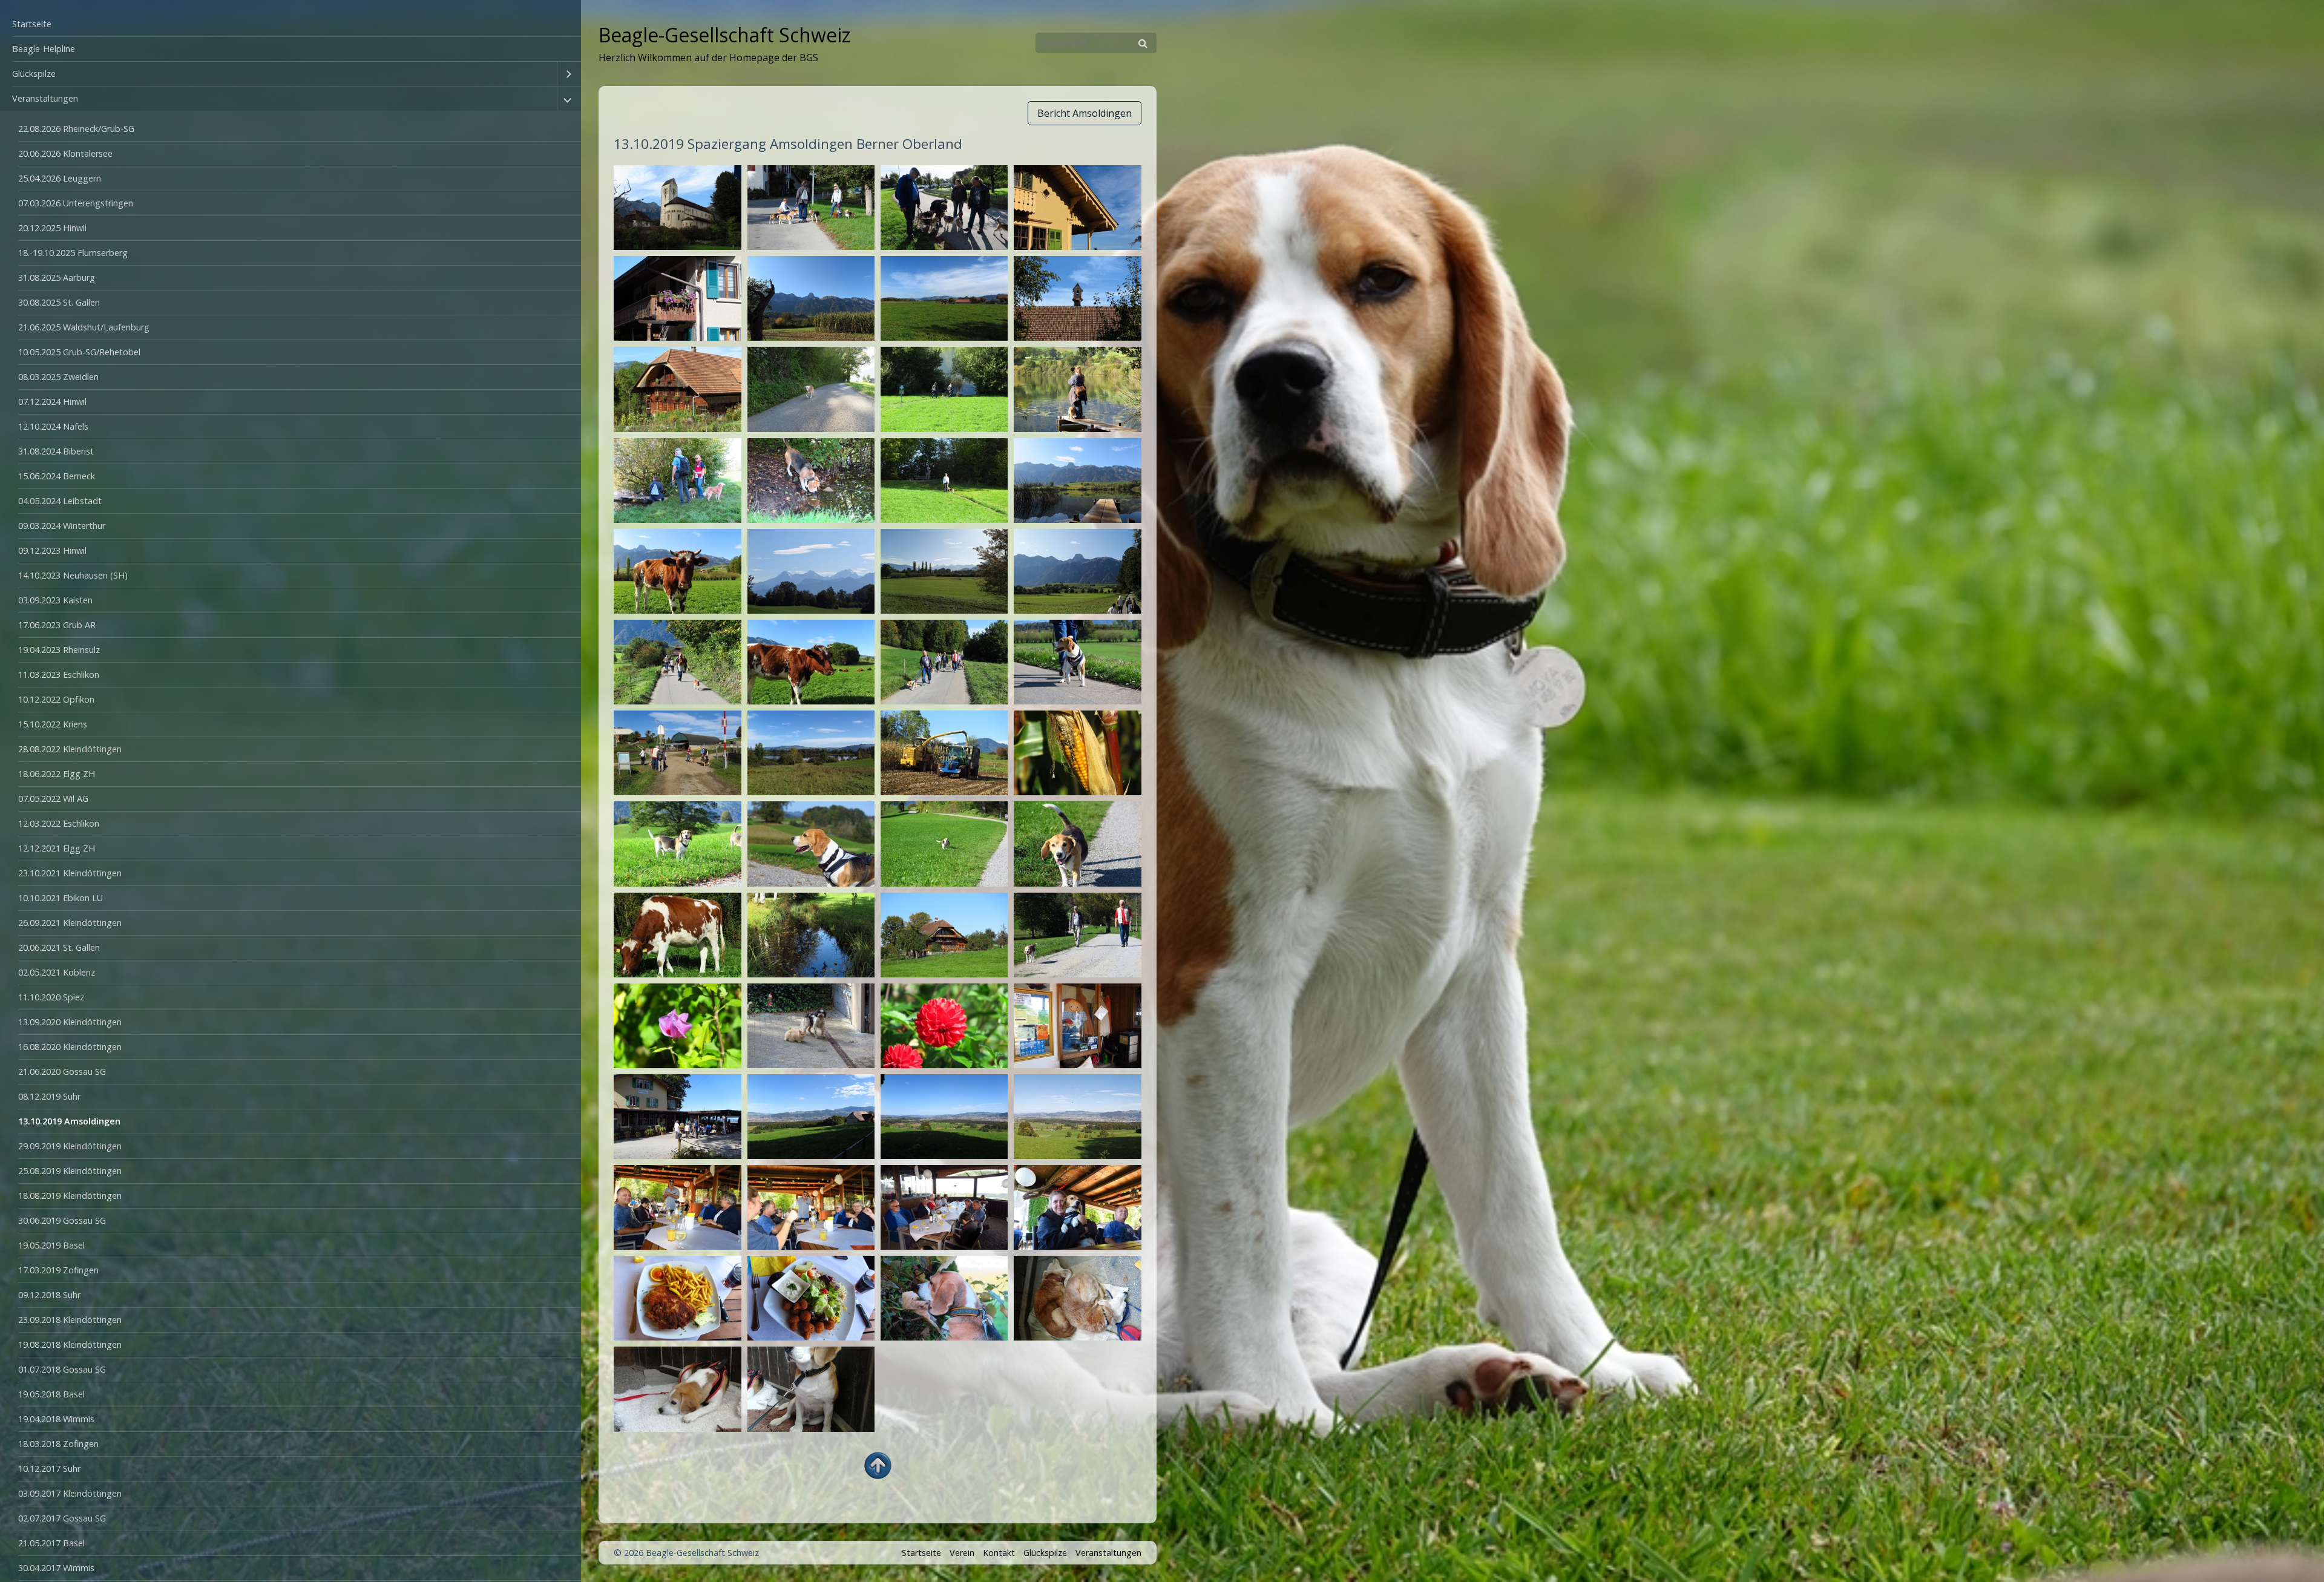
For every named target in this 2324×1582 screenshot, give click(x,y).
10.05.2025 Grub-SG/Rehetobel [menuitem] (79, 352)
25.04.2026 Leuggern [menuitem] (60, 178)
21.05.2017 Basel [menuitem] (51, 1543)
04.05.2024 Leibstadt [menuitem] (60, 501)
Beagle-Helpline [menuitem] (44, 49)
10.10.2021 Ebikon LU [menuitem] (61, 898)
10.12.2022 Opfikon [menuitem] (56, 699)
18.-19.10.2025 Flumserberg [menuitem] (73, 253)
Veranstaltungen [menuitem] (45, 98)
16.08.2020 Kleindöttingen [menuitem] (70, 1047)
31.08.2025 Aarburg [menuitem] (57, 277)
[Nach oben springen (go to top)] (878, 1465)
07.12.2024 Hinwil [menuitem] (52, 402)
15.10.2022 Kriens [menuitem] (53, 724)
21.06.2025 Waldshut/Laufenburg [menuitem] (84, 327)
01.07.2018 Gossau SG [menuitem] (62, 1369)
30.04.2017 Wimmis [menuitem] (56, 1568)
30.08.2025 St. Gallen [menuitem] (59, 302)
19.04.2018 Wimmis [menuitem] (56, 1419)
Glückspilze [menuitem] (34, 74)
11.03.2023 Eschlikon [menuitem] (59, 674)
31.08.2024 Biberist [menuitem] (56, 451)
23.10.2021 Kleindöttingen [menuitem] (70, 873)
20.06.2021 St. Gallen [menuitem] (59, 947)
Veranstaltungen (1108, 1553)
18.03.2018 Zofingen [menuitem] (58, 1444)
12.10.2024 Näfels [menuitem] (53, 426)
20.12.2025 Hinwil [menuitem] (52, 228)
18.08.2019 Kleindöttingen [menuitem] (70, 1196)
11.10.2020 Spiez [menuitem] (51, 997)
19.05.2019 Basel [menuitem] (51, 1245)
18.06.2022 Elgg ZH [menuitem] (57, 774)
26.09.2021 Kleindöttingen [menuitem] (70, 923)
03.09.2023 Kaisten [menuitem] (55, 600)
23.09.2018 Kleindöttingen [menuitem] (70, 1320)
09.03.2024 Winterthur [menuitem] (62, 526)
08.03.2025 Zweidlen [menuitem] (58, 377)
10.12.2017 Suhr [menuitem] (49, 1469)
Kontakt (999, 1553)
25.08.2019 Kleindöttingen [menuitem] (70, 1171)
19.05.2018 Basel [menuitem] (51, 1394)
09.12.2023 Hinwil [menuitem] (52, 550)
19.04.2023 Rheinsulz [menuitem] (59, 650)
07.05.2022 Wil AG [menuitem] (53, 799)
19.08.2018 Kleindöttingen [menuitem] (70, 1344)
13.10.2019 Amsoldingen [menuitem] (69, 1121)
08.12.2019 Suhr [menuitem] (49, 1096)
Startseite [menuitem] (32, 24)
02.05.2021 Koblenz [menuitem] (57, 972)
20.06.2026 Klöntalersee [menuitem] (65, 153)
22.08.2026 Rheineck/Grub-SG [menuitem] (76, 129)
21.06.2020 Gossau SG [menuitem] (62, 1072)
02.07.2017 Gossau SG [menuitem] (62, 1518)
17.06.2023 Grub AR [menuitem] (57, 625)
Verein (962, 1553)
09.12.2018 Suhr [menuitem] (49, 1295)
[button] (1085, 113)
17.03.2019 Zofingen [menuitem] (58, 1270)
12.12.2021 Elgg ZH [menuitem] (57, 848)
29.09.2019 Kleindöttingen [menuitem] (70, 1146)
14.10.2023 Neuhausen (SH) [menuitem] (73, 575)
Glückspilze (1045, 1553)
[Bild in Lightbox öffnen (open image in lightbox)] (677, 208)
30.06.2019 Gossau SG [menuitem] (62, 1220)
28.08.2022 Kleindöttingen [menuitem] (70, 749)
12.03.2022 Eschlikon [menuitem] (59, 823)
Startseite (921, 1553)
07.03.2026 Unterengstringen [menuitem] (76, 203)
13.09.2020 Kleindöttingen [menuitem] (70, 1022)
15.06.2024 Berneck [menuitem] (57, 476)
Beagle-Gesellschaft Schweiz (724, 35)
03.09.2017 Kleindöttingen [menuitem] (70, 1493)
